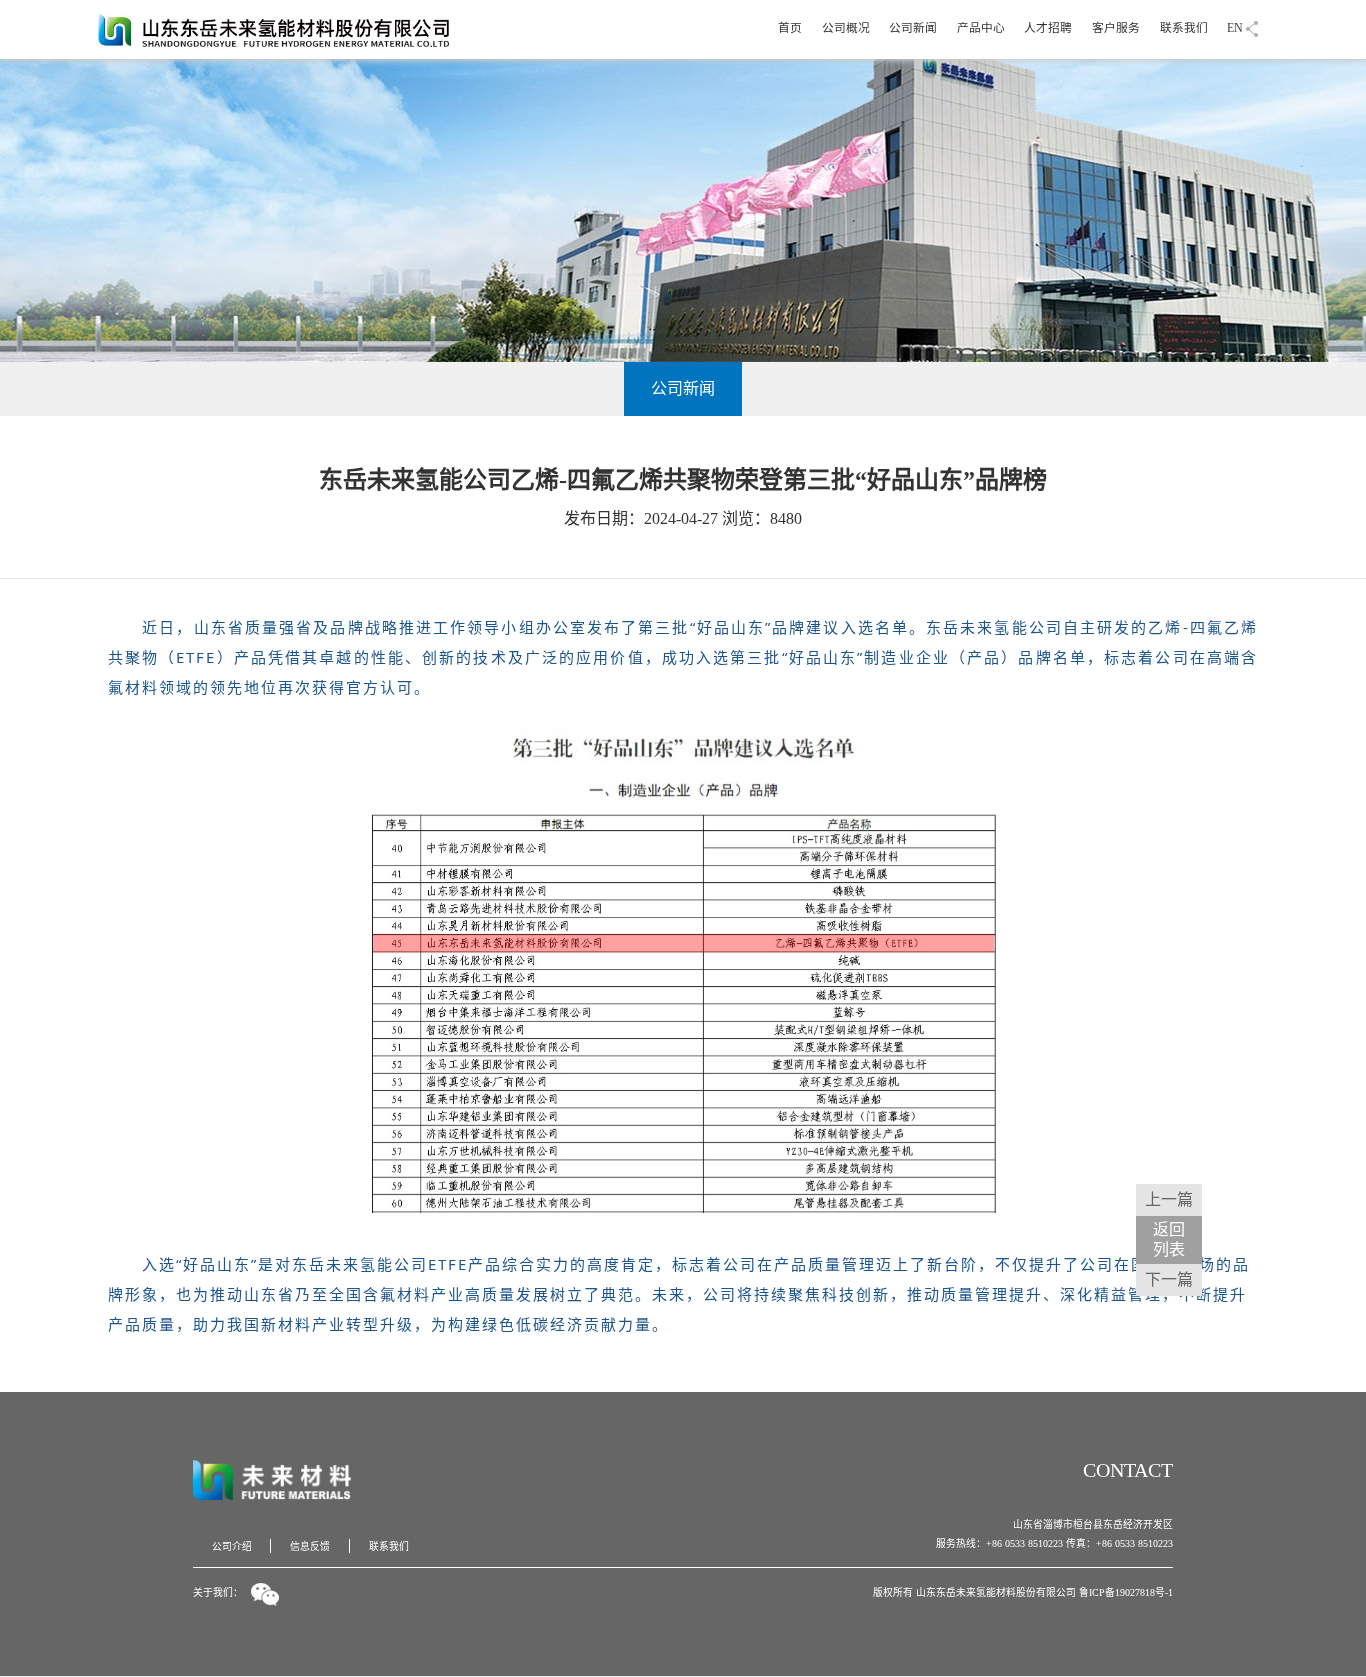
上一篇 (1169, 1199)
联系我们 (1184, 28)
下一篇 (1169, 1279)
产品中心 (981, 28)
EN (1235, 28)
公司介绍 (232, 1546)
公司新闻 (913, 28)
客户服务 (1116, 28)
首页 (790, 28)
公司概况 (846, 28)
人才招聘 (1048, 28)
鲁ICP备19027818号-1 (1126, 1592)
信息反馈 (310, 1546)
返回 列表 (1169, 1239)
